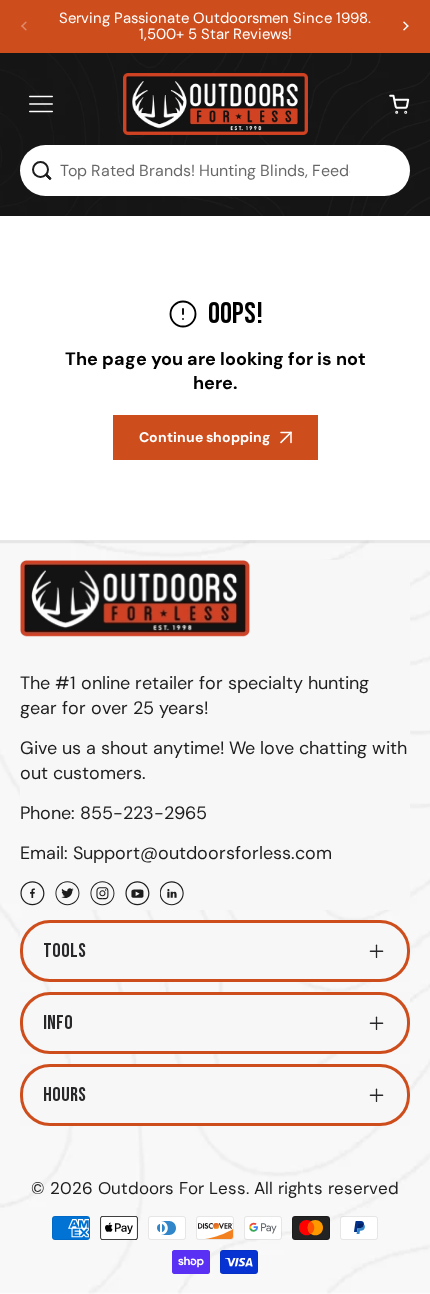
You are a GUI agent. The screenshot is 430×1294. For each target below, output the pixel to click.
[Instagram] (102, 895)
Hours (64, 1095)
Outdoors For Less (172, 1188)
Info (58, 1023)
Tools (64, 951)
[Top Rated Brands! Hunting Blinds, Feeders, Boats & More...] (41, 170)
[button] (406, 26)
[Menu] (41, 104)
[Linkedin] (172, 895)
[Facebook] (32, 895)
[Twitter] (67, 895)
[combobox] (215, 170)
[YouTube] (137, 895)
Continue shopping (204, 437)
